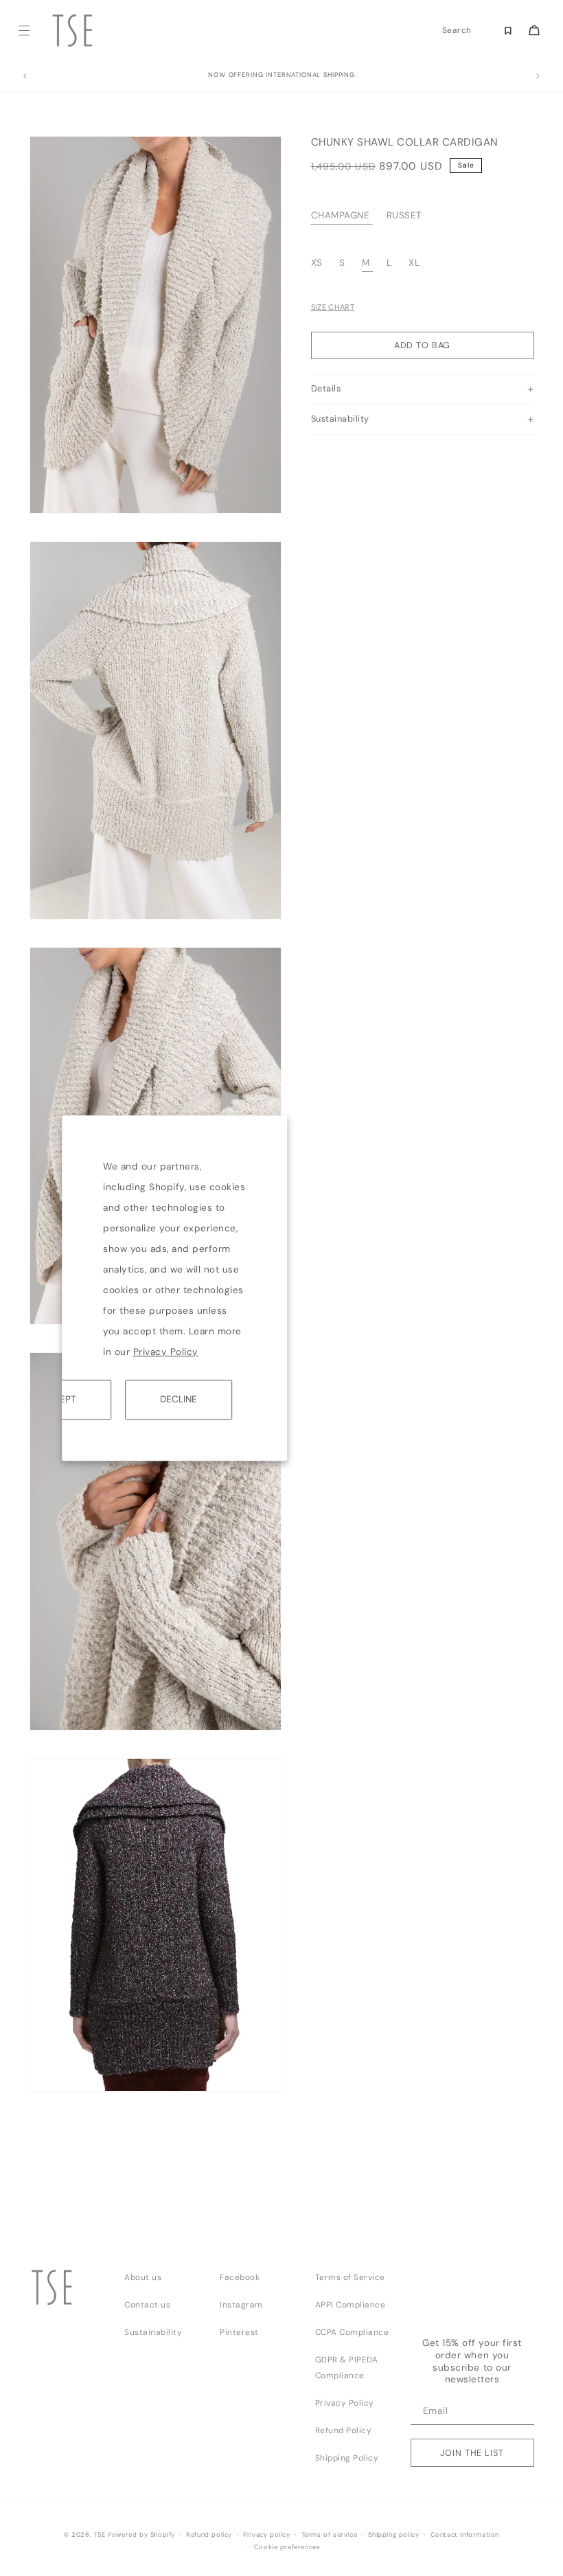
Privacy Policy (166, 1352)
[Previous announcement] (25, 76)
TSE (100, 2535)
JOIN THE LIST (472, 2453)
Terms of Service (350, 2277)
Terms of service (330, 2535)
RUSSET (404, 215)
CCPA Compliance (352, 2332)
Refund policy (209, 2535)
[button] (24, 31)
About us (143, 2277)
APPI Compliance (351, 2305)
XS (319, 263)
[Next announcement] (538, 76)
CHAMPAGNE (341, 215)
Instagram (241, 2305)
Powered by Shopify (141, 2535)
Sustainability (153, 2332)
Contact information (465, 2535)
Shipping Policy (347, 2458)
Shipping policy (393, 2535)
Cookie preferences (287, 2547)
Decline (179, 1399)
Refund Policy (344, 2430)
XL (414, 263)
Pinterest (239, 2332)
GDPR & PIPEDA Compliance (347, 2368)
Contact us (147, 2305)
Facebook (240, 2277)
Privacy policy (266, 2535)
